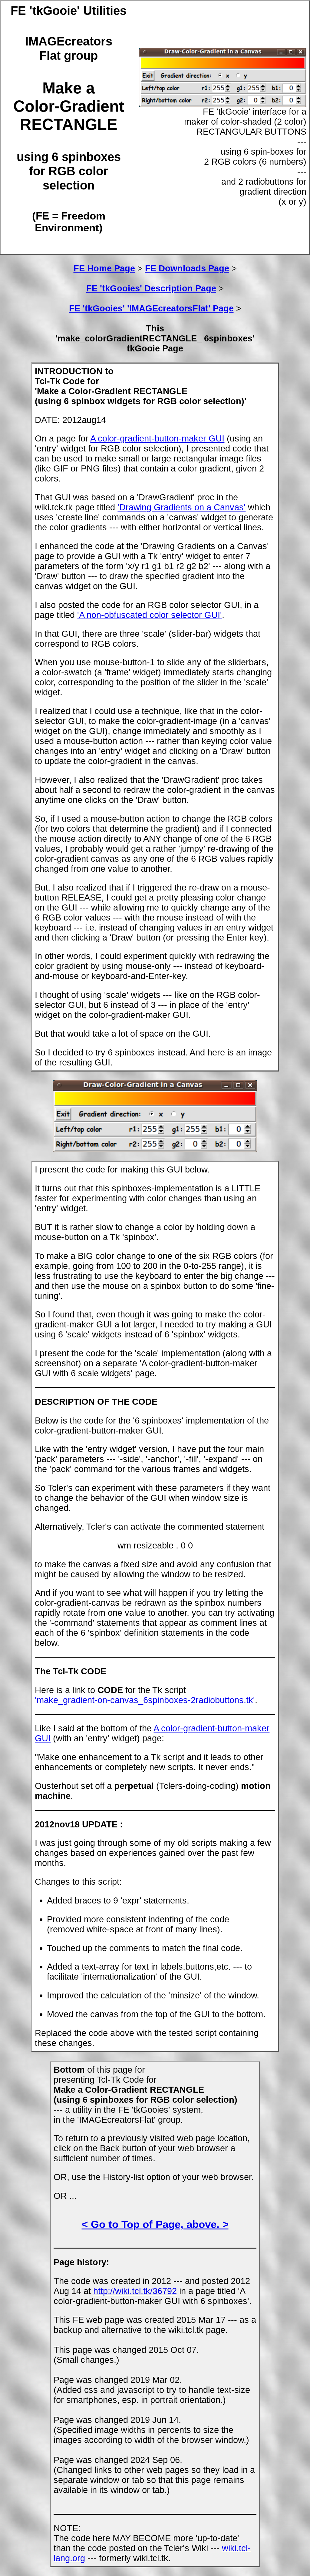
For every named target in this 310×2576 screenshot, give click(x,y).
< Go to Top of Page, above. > (155, 2224)
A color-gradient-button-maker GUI (157, 438)
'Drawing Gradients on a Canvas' (181, 507)
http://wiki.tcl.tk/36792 (135, 2291)
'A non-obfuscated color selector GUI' (150, 615)
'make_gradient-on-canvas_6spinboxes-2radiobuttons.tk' (145, 1700)
